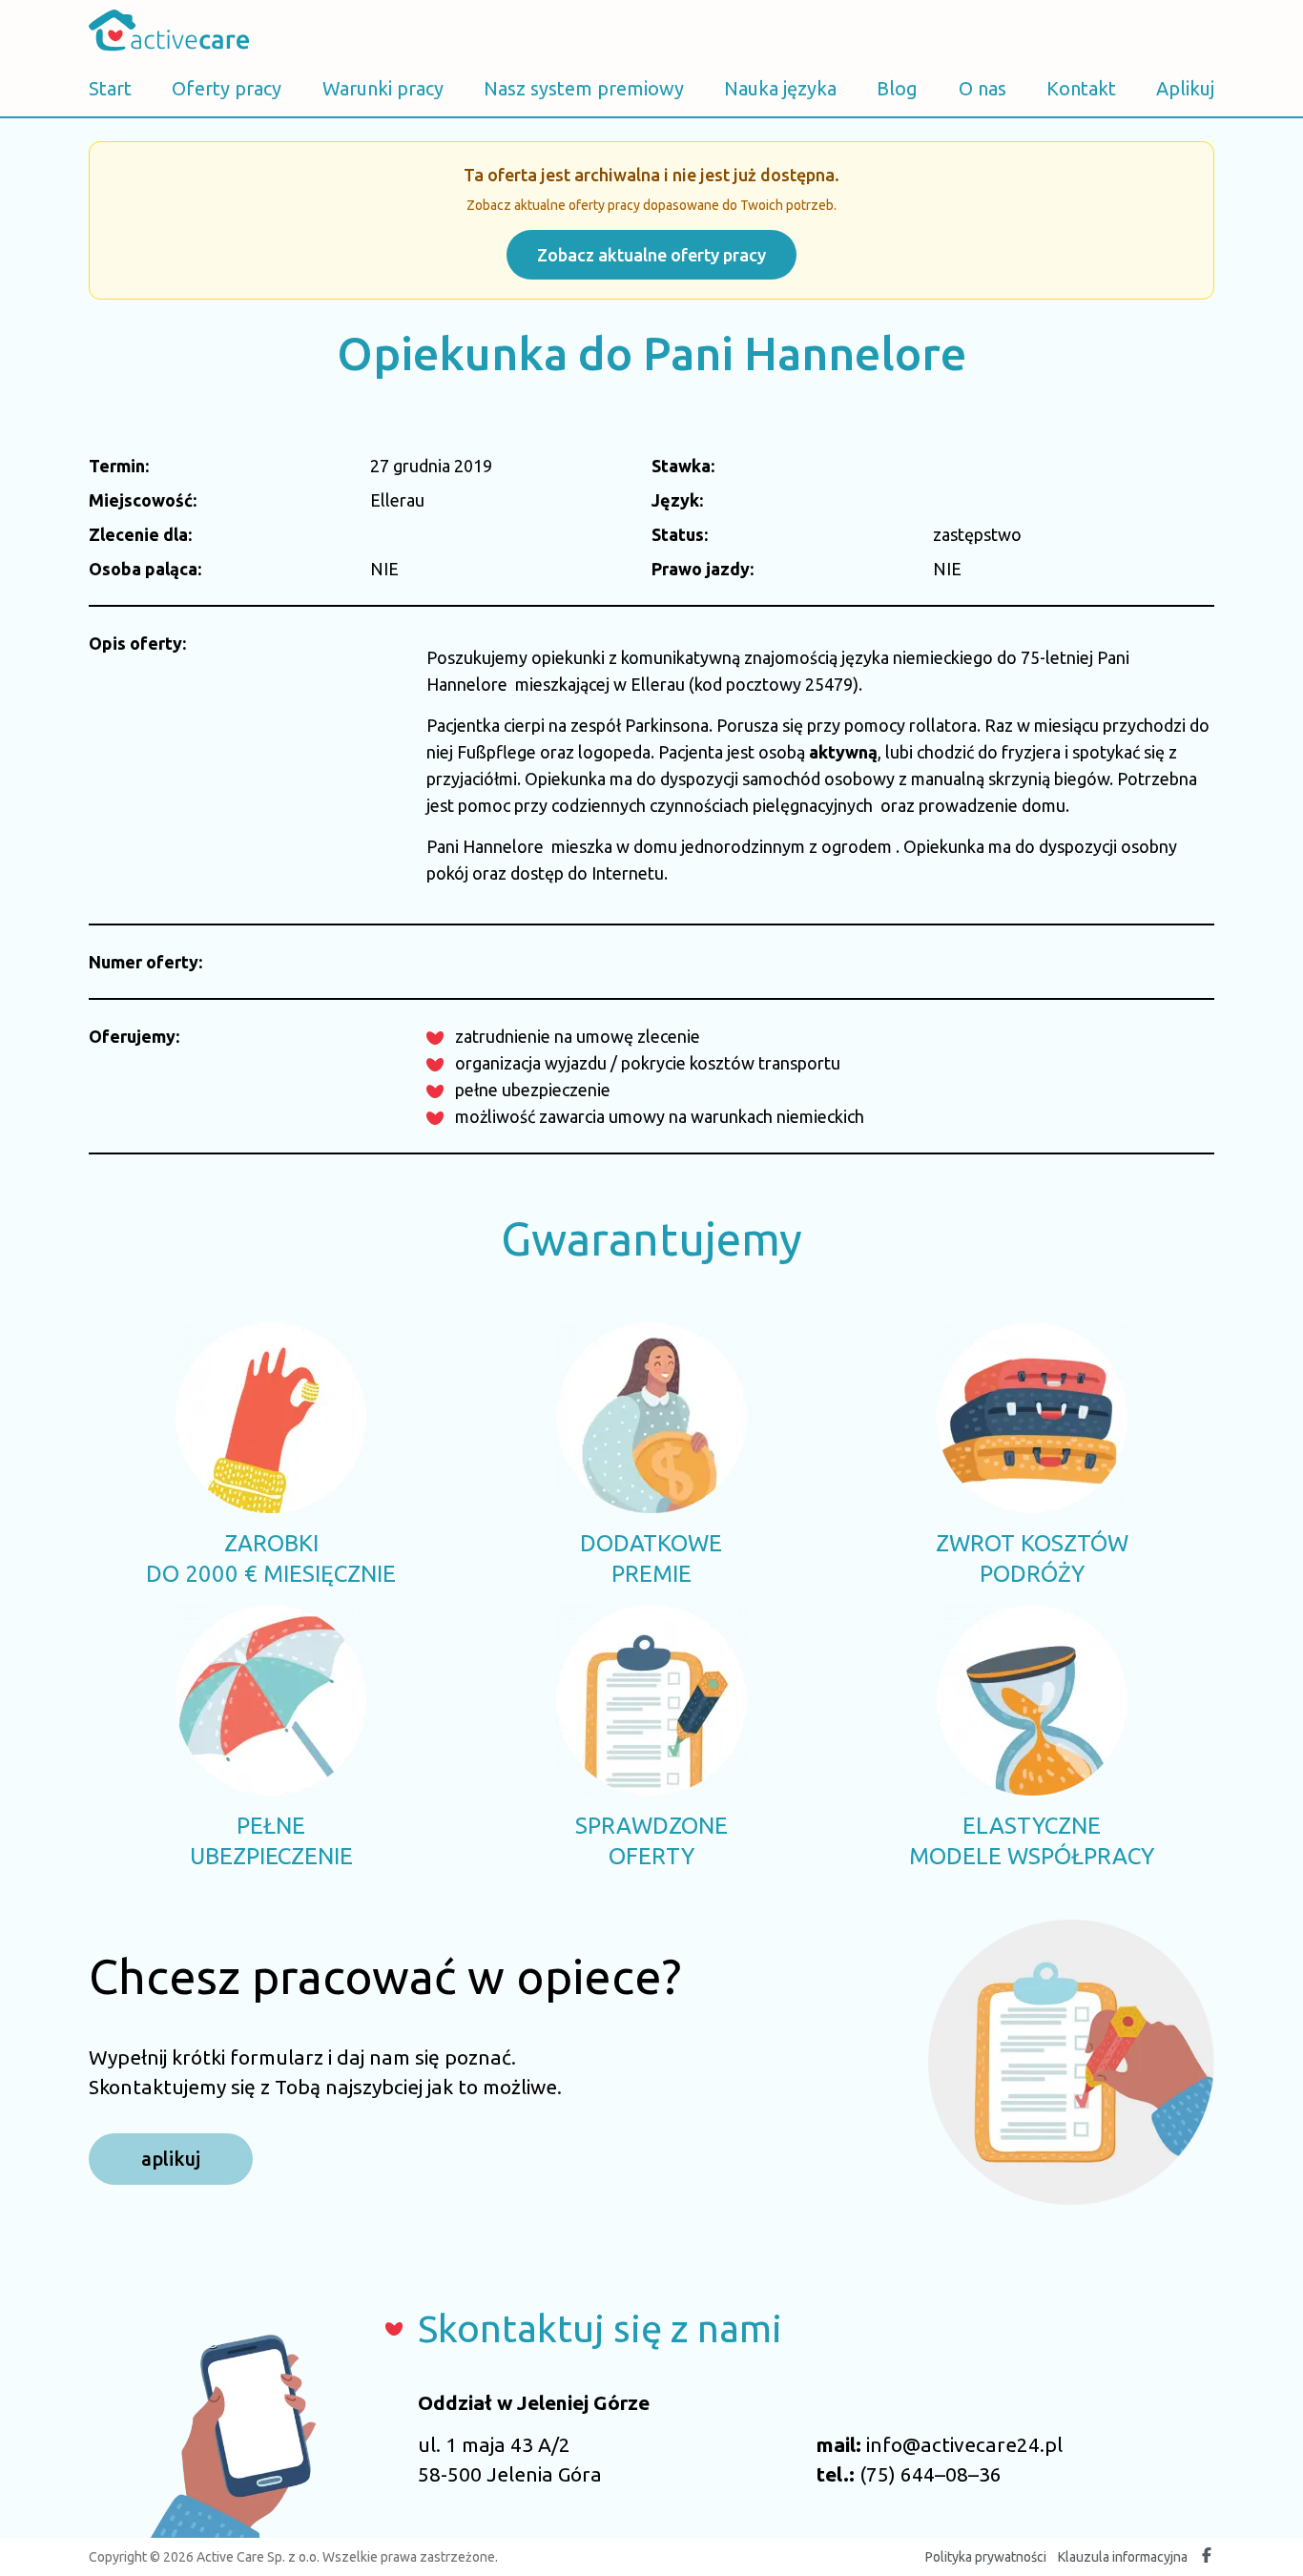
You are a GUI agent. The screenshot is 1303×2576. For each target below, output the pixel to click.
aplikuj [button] (171, 2159)
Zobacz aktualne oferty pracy (651, 255)
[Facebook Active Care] (1207, 2557)
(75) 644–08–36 (931, 2474)
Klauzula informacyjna (1123, 2557)
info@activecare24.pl (964, 2444)
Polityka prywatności (986, 2557)
